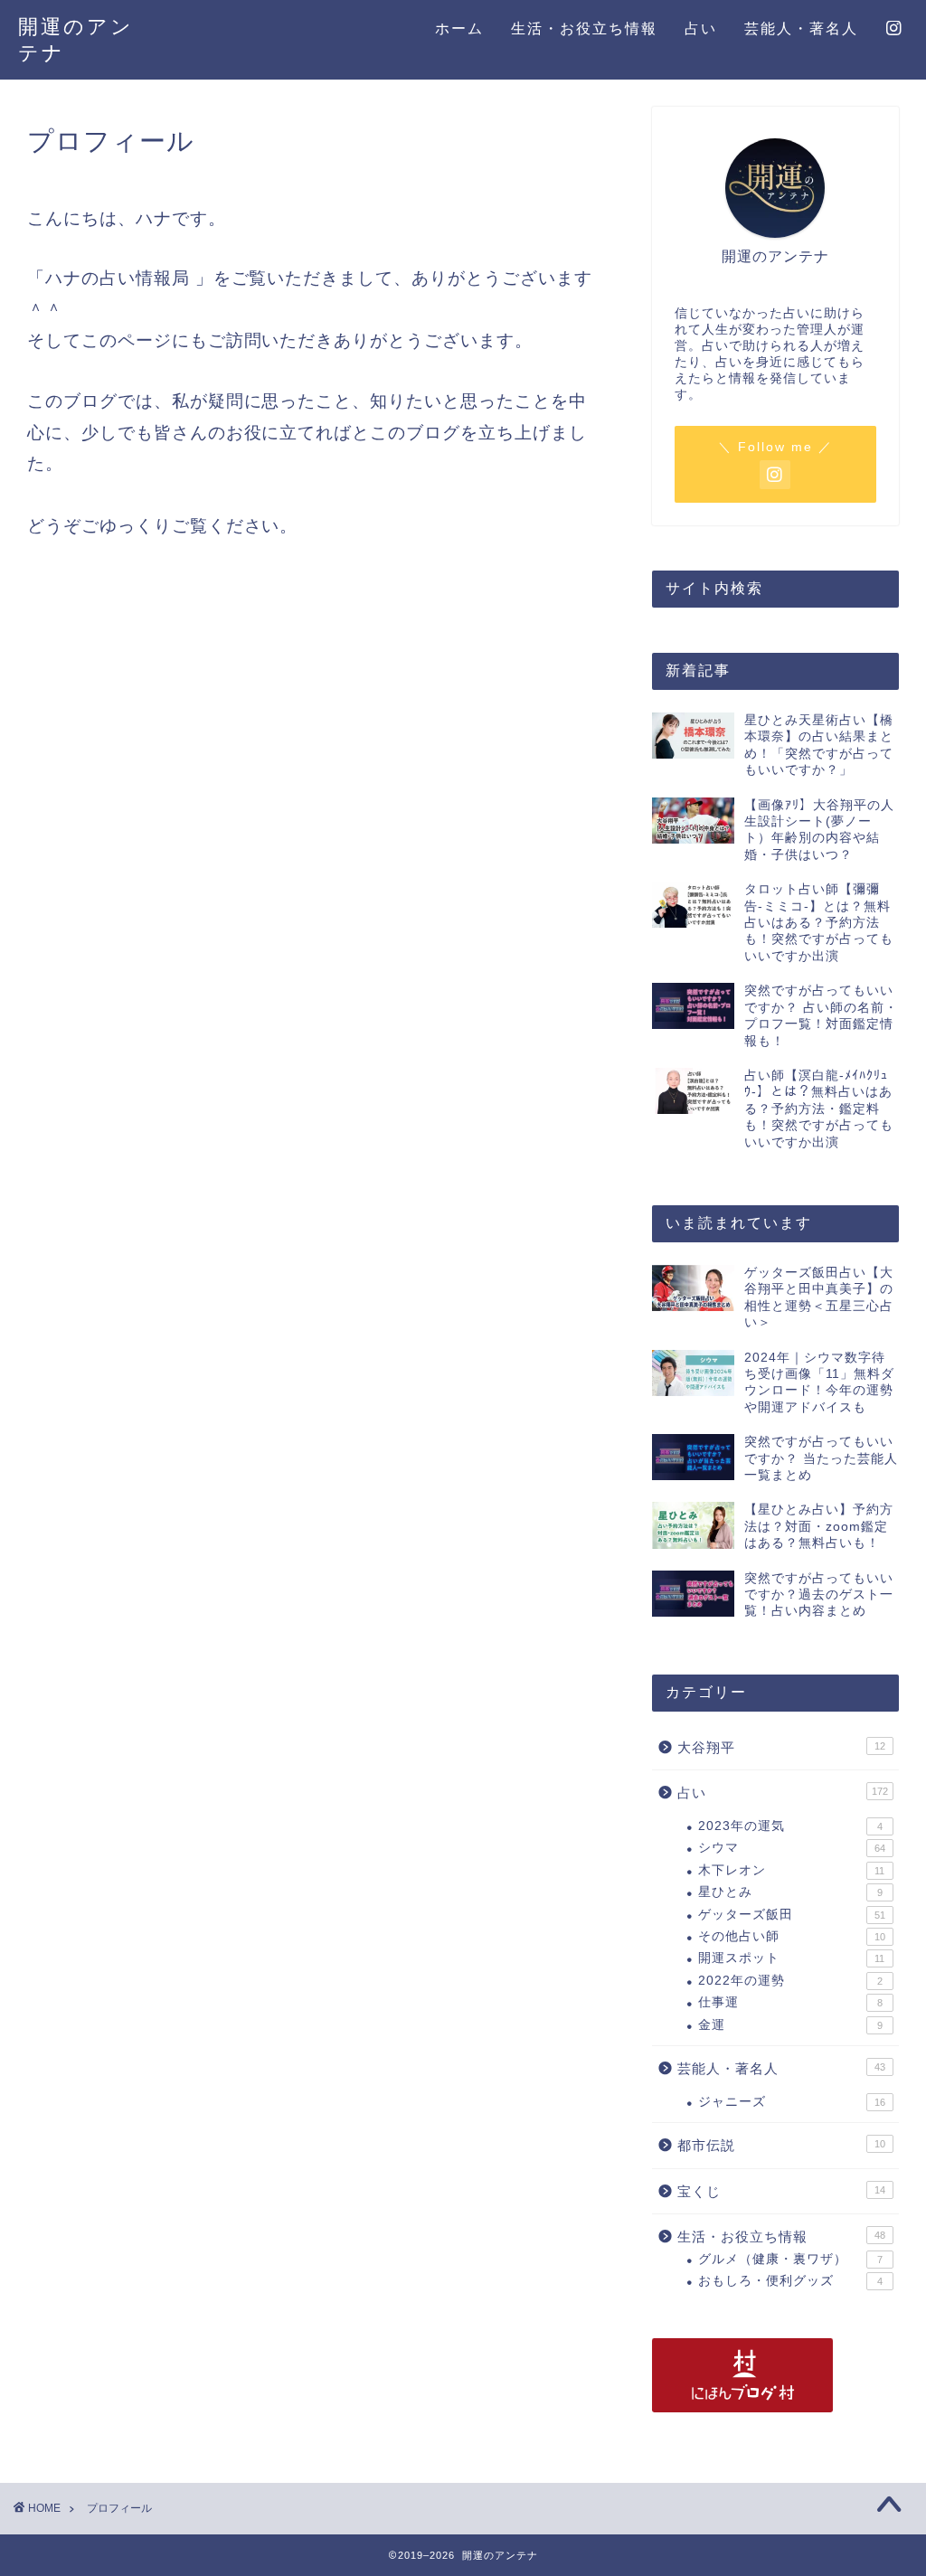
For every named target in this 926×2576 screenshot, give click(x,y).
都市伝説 (781, 2145)
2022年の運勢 (790, 1981)
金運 (790, 2025)
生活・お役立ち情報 (584, 28)
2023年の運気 (790, 1826)
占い (701, 28)
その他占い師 (792, 1936)
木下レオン (792, 1870)
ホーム (459, 28)
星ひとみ (790, 1892)
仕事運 (790, 2002)
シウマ (792, 1848)
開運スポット (792, 1958)
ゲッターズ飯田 (792, 1915)
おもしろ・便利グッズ (790, 2281)
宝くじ (781, 2191)
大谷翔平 (781, 1747)
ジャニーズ (792, 2102)
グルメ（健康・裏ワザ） (790, 2259)
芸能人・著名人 (801, 28)
